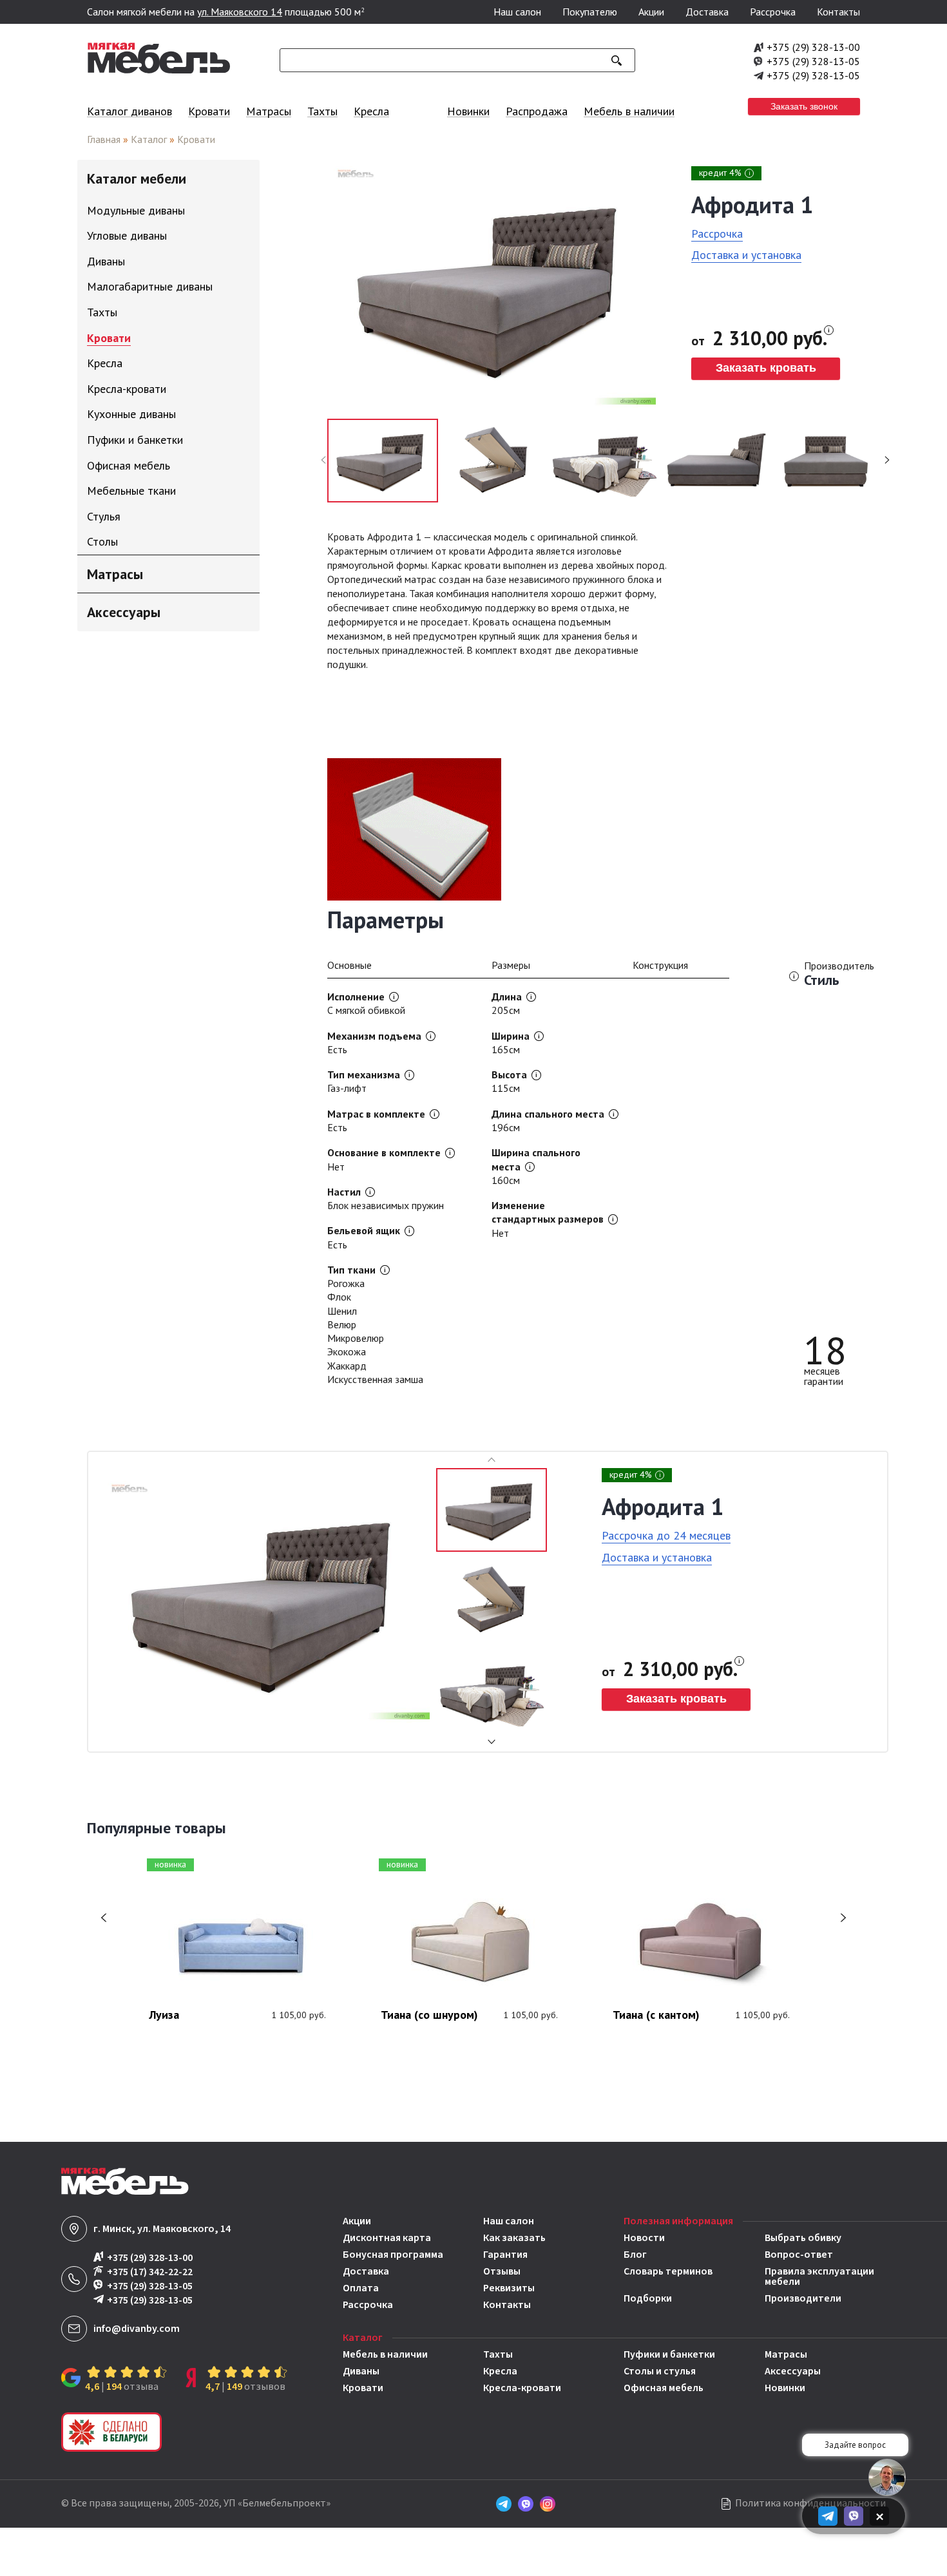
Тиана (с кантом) (656, 2016)
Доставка (707, 12)
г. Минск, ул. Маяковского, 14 (162, 2229)
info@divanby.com (137, 2329)
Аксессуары (793, 2371)
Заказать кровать (766, 368)
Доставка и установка (746, 255)
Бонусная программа (393, 2255)
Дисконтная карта (387, 2238)
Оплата (361, 2288)
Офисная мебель (664, 2388)
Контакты (838, 12)
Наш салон (517, 12)
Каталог (149, 139)
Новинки (468, 111)
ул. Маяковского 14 (240, 12)
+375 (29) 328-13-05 (813, 61)
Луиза (164, 2016)
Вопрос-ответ (799, 2255)
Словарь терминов (668, 2272)
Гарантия (505, 2255)
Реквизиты (509, 2288)
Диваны (361, 2371)
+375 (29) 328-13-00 (813, 47)
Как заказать (514, 2238)
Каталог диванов (129, 111)
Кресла (371, 111)
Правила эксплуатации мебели (819, 2276)
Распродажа (537, 111)
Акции (651, 12)
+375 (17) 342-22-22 (150, 2272)
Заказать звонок (804, 106)
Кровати (209, 111)
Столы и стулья (660, 2371)
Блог (635, 2255)
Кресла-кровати (522, 2388)
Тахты (322, 111)
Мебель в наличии (629, 111)
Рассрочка (773, 12)
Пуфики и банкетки (669, 2354)
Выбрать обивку (803, 2238)
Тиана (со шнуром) (429, 2016)
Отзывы (502, 2271)
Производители (803, 2298)
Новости (644, 2238)
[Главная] (159, 70)
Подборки (648, 2298)
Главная (104, 139)
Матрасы (269, 111)
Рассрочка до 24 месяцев (666, 1535)
